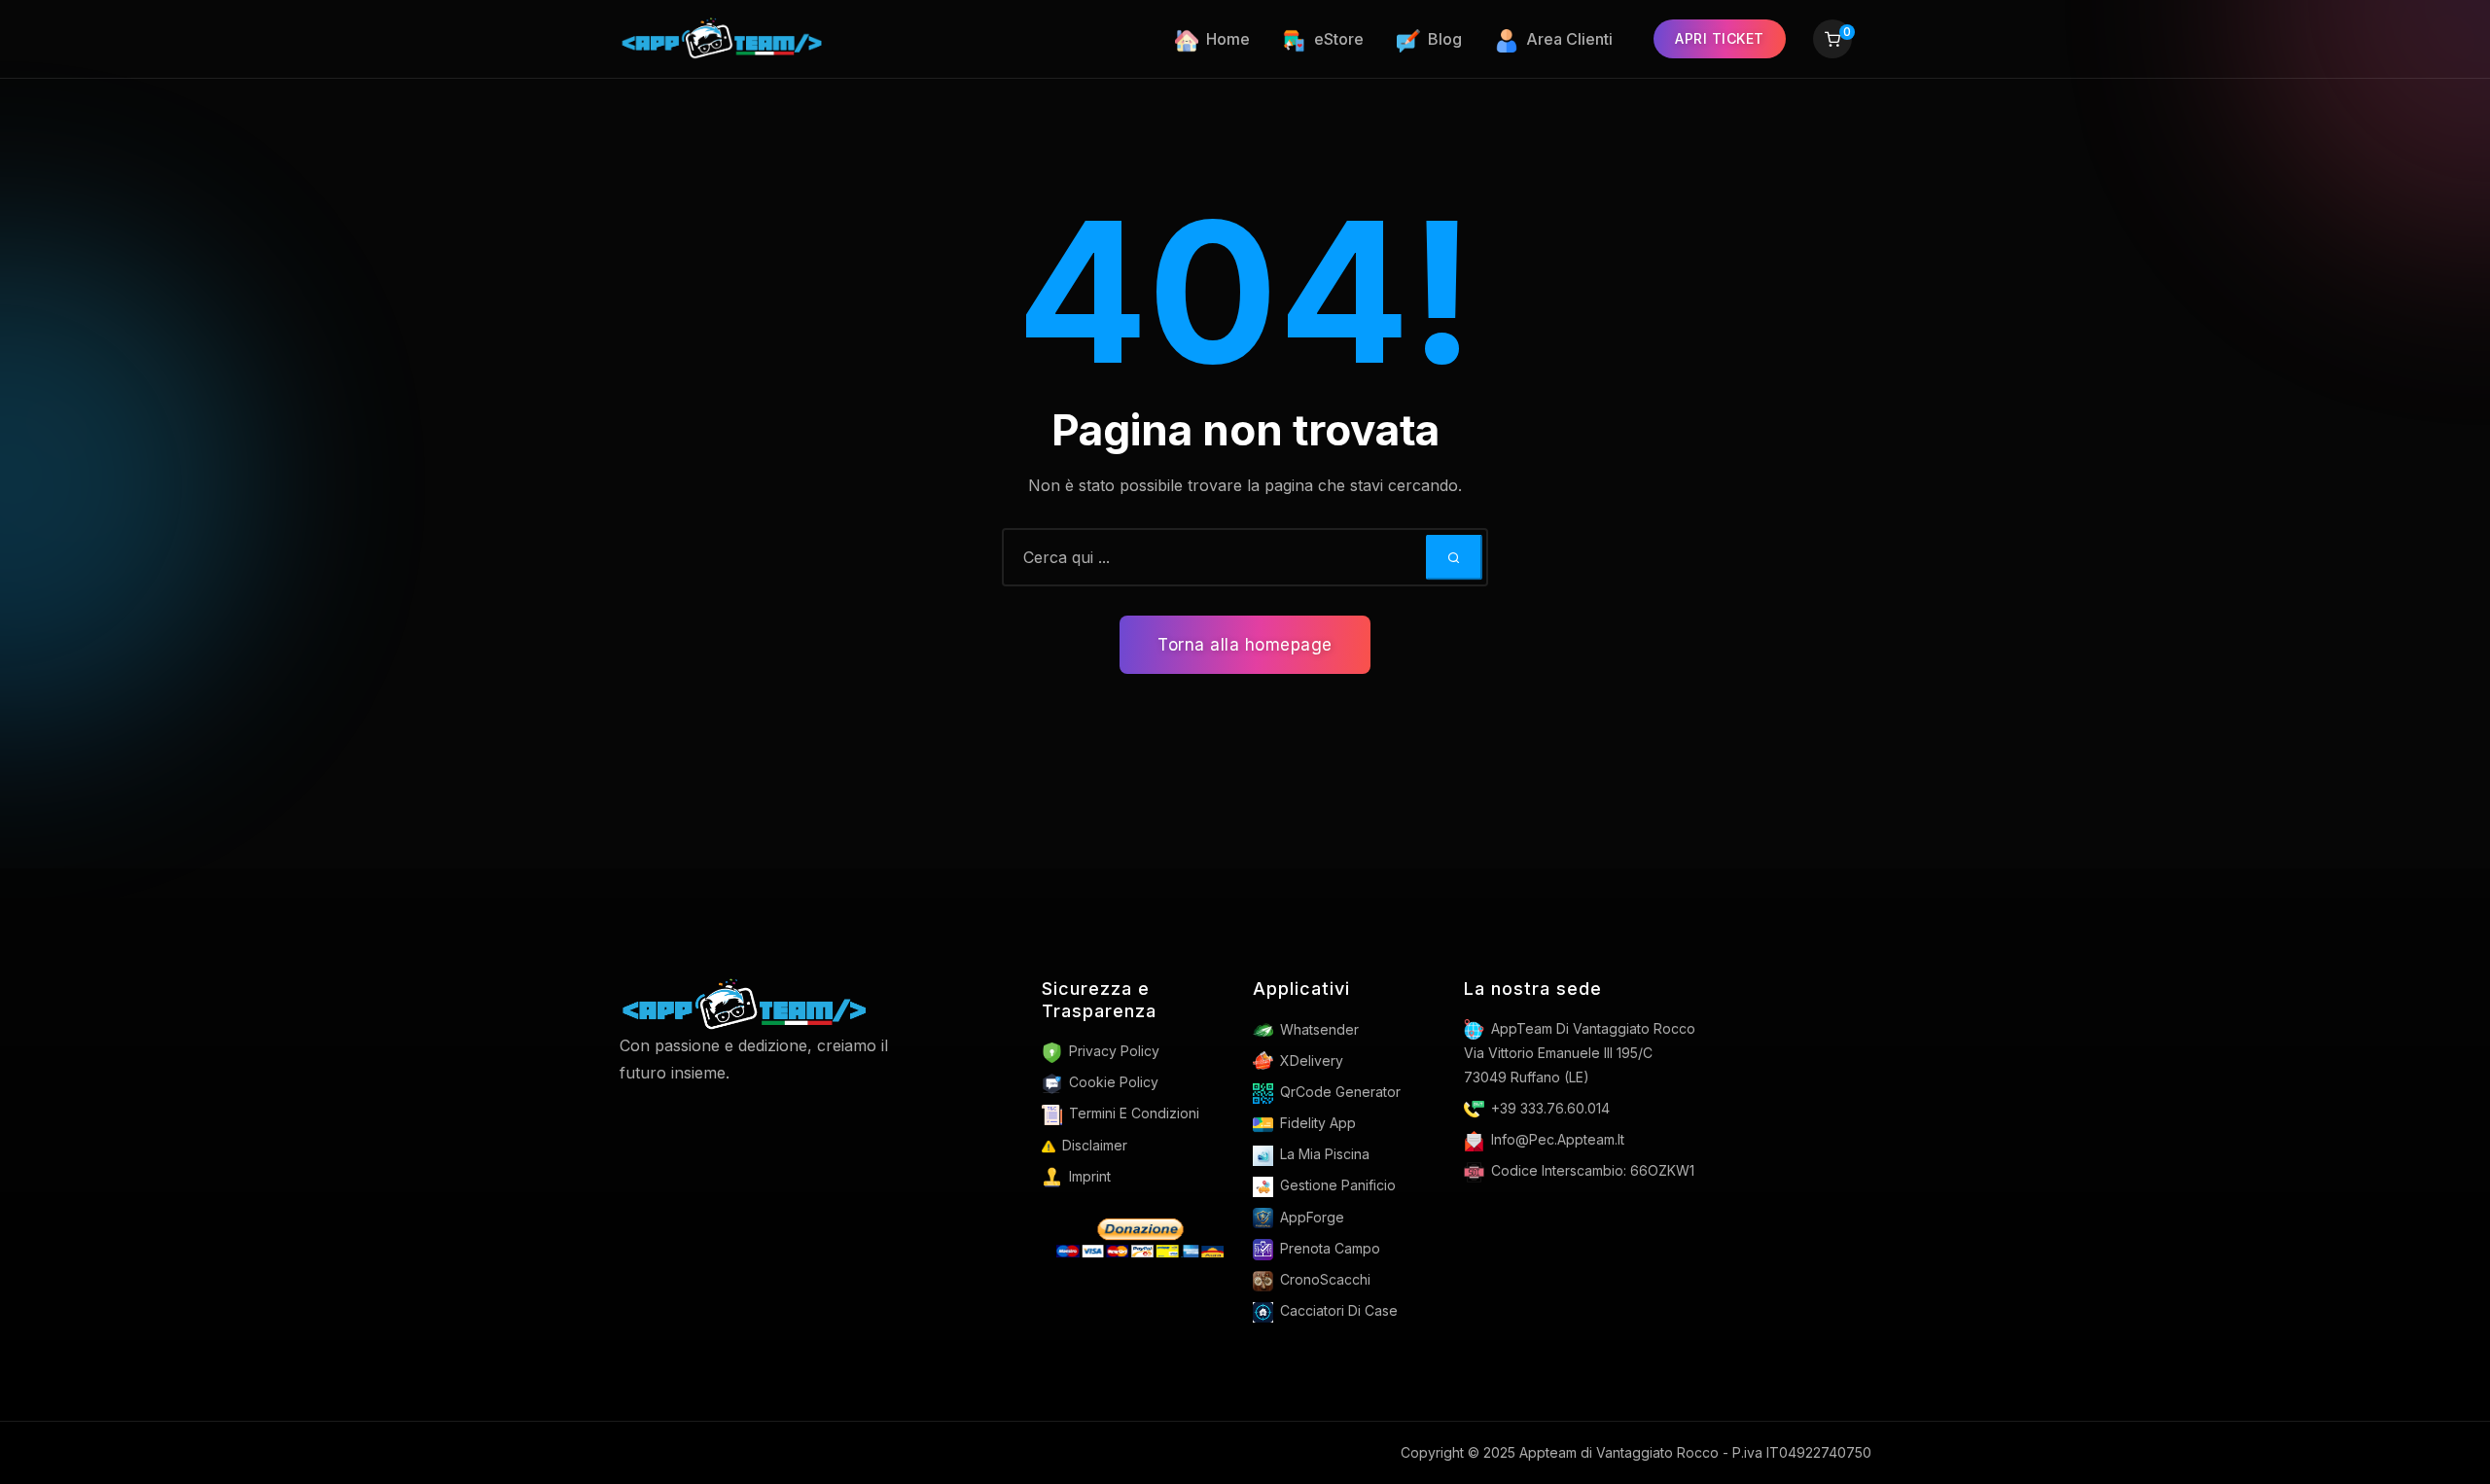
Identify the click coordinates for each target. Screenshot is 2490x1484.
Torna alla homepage (1245, 645)
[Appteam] (745, 1004)
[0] (1832, 41)
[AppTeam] (724, 39)
